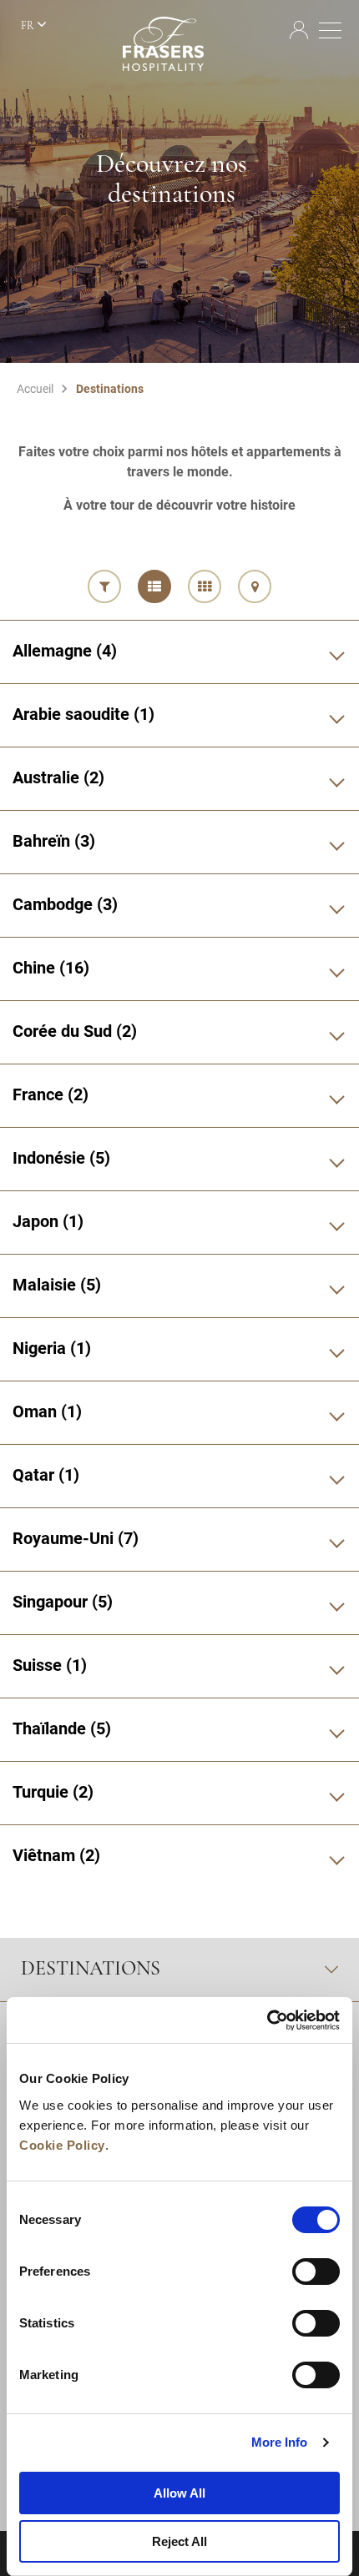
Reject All (179, 2541)
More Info (280, 2442)
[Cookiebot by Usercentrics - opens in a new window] (267, 2020)
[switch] (316, 2272)
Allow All (179, 2493)
